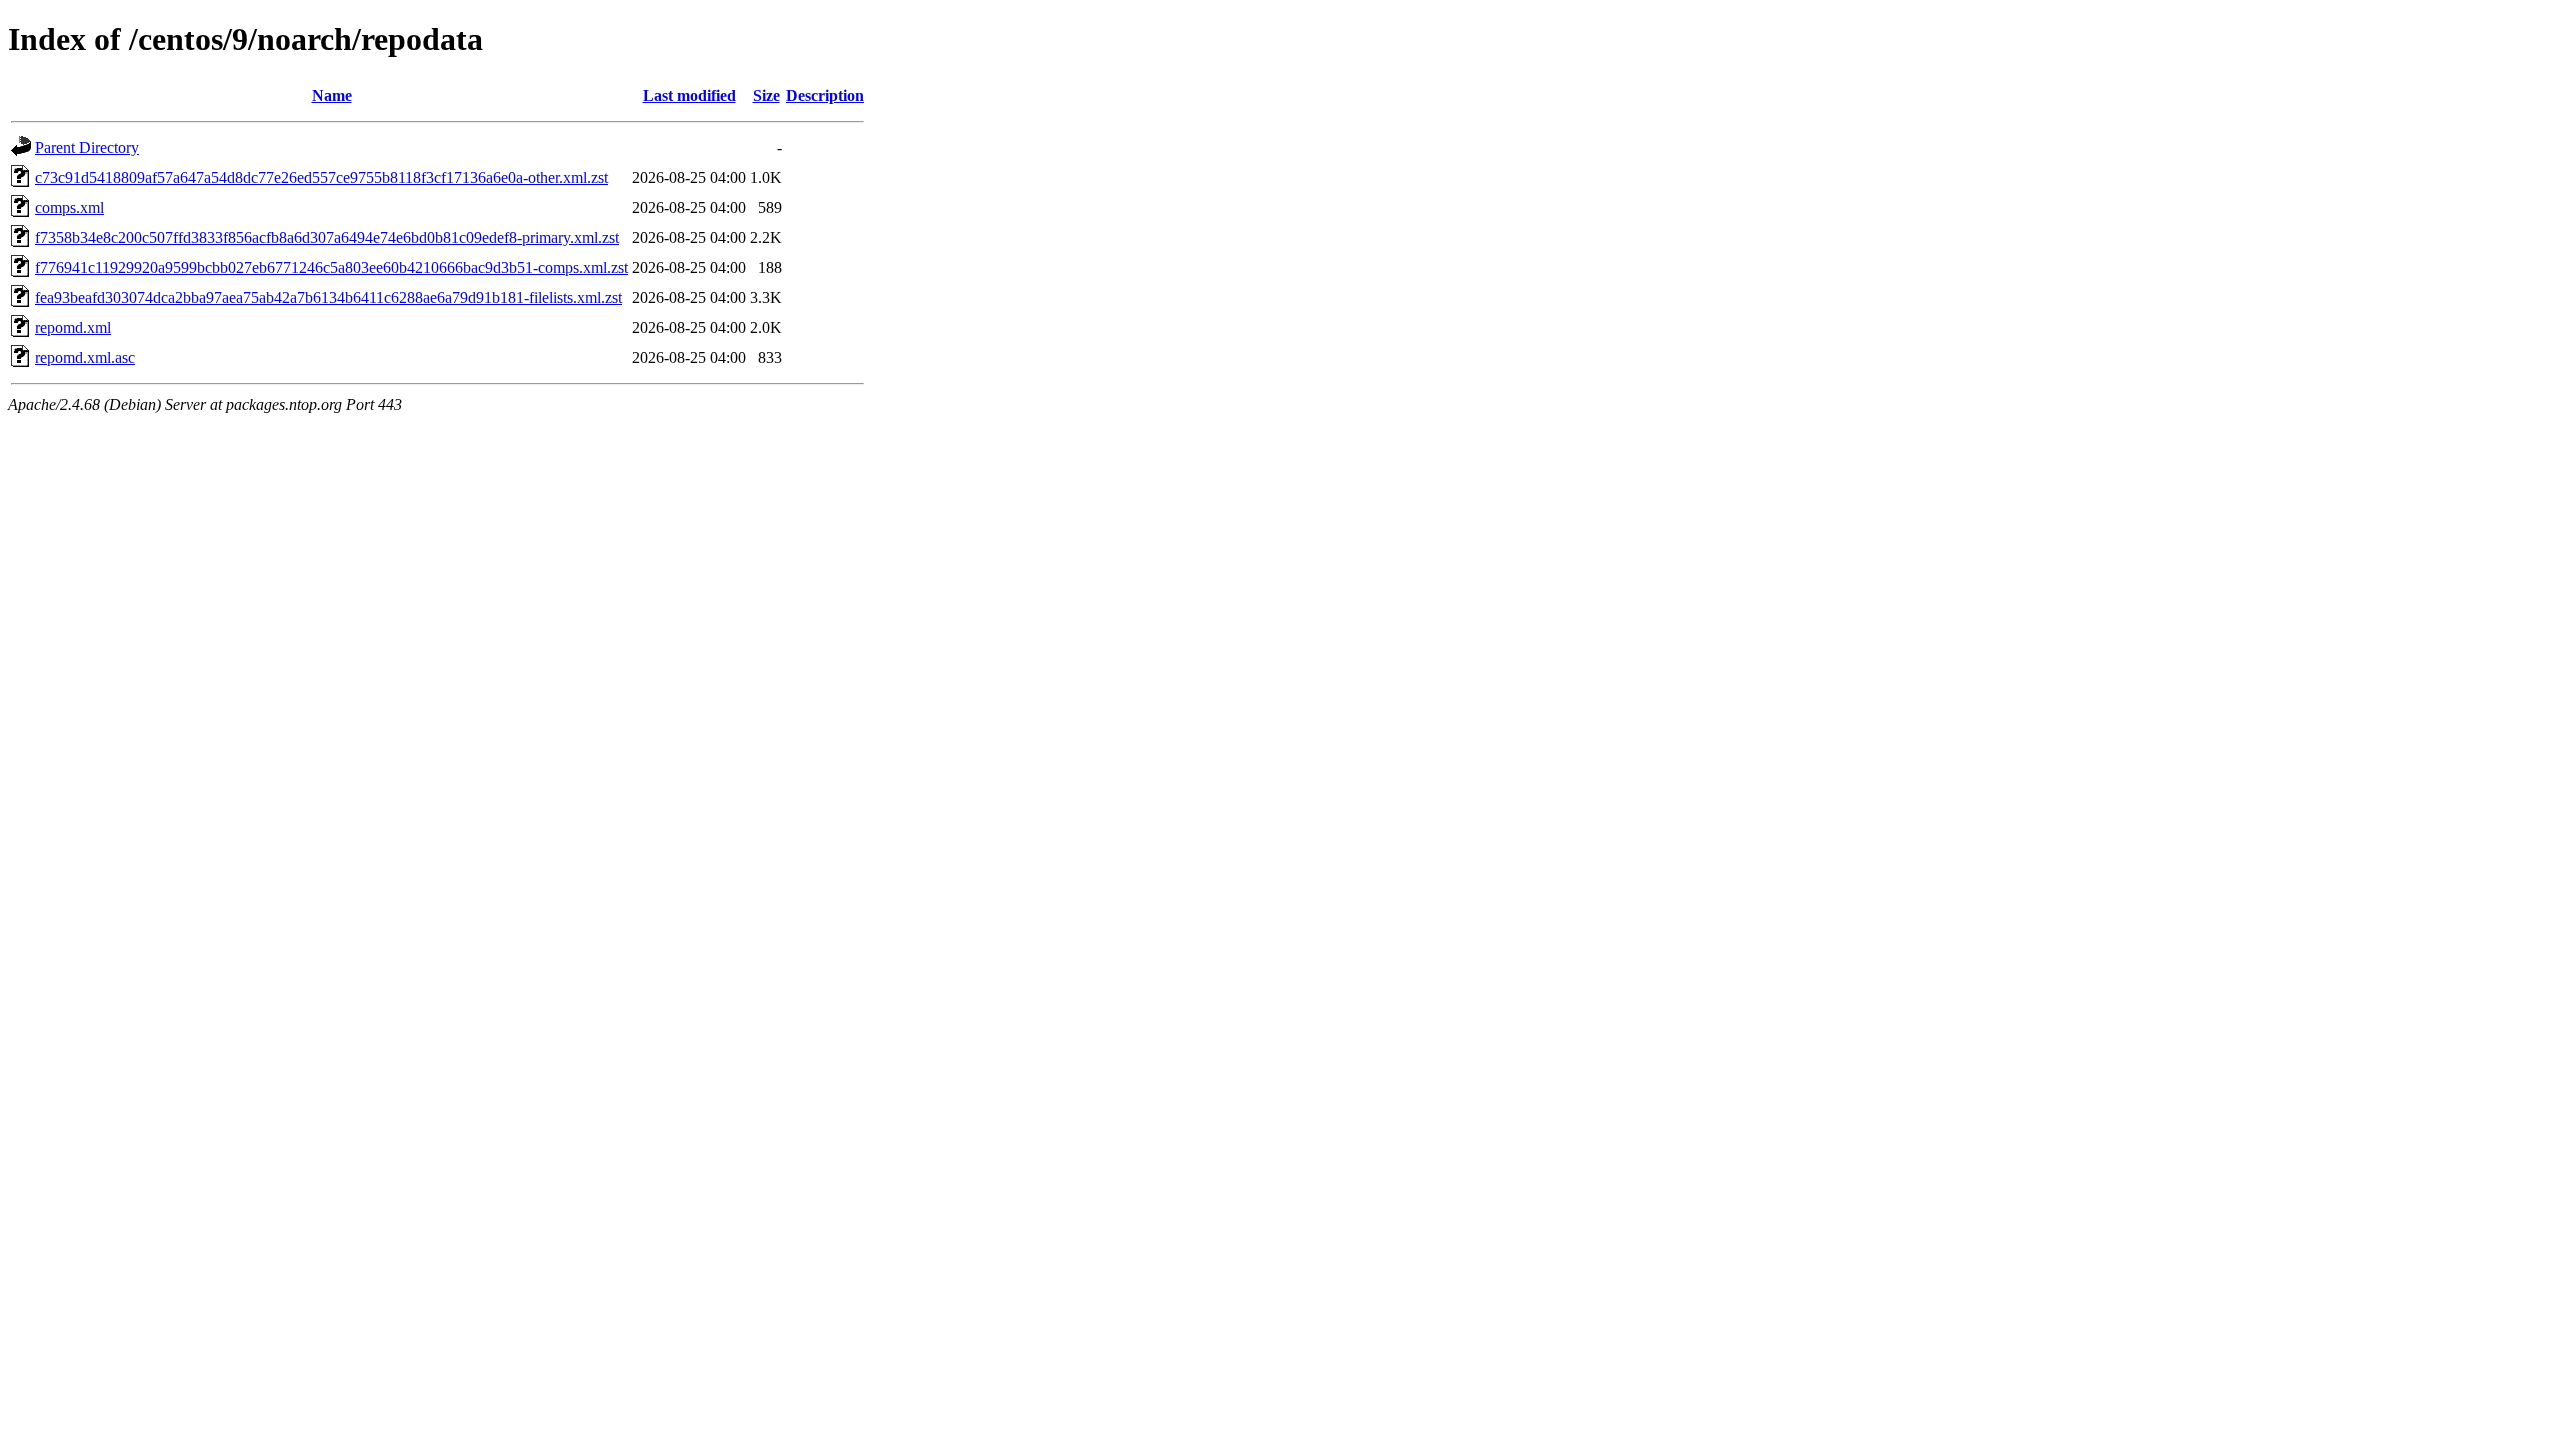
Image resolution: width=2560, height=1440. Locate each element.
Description (825, 95)
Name (332, 95)
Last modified (689, 95)
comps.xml (69, 207)
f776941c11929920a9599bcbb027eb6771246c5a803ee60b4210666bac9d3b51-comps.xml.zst (331, 267)
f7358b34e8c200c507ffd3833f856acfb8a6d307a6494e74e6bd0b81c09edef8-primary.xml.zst (327, 237)
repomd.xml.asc (85, 357)
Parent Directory (87, 147)
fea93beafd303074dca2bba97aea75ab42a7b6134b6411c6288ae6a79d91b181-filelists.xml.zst (328, 297)
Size (766, 95)
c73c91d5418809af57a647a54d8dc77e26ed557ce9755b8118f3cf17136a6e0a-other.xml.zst (321, 177)
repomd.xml (73, 327)
